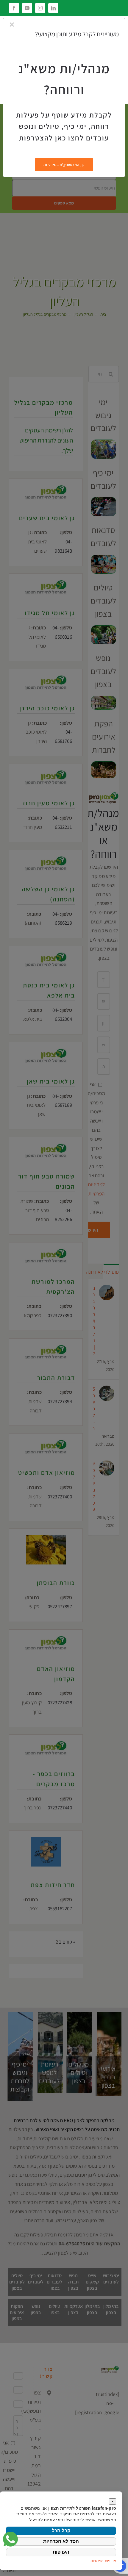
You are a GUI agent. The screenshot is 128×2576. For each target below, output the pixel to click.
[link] (10, 2539)
